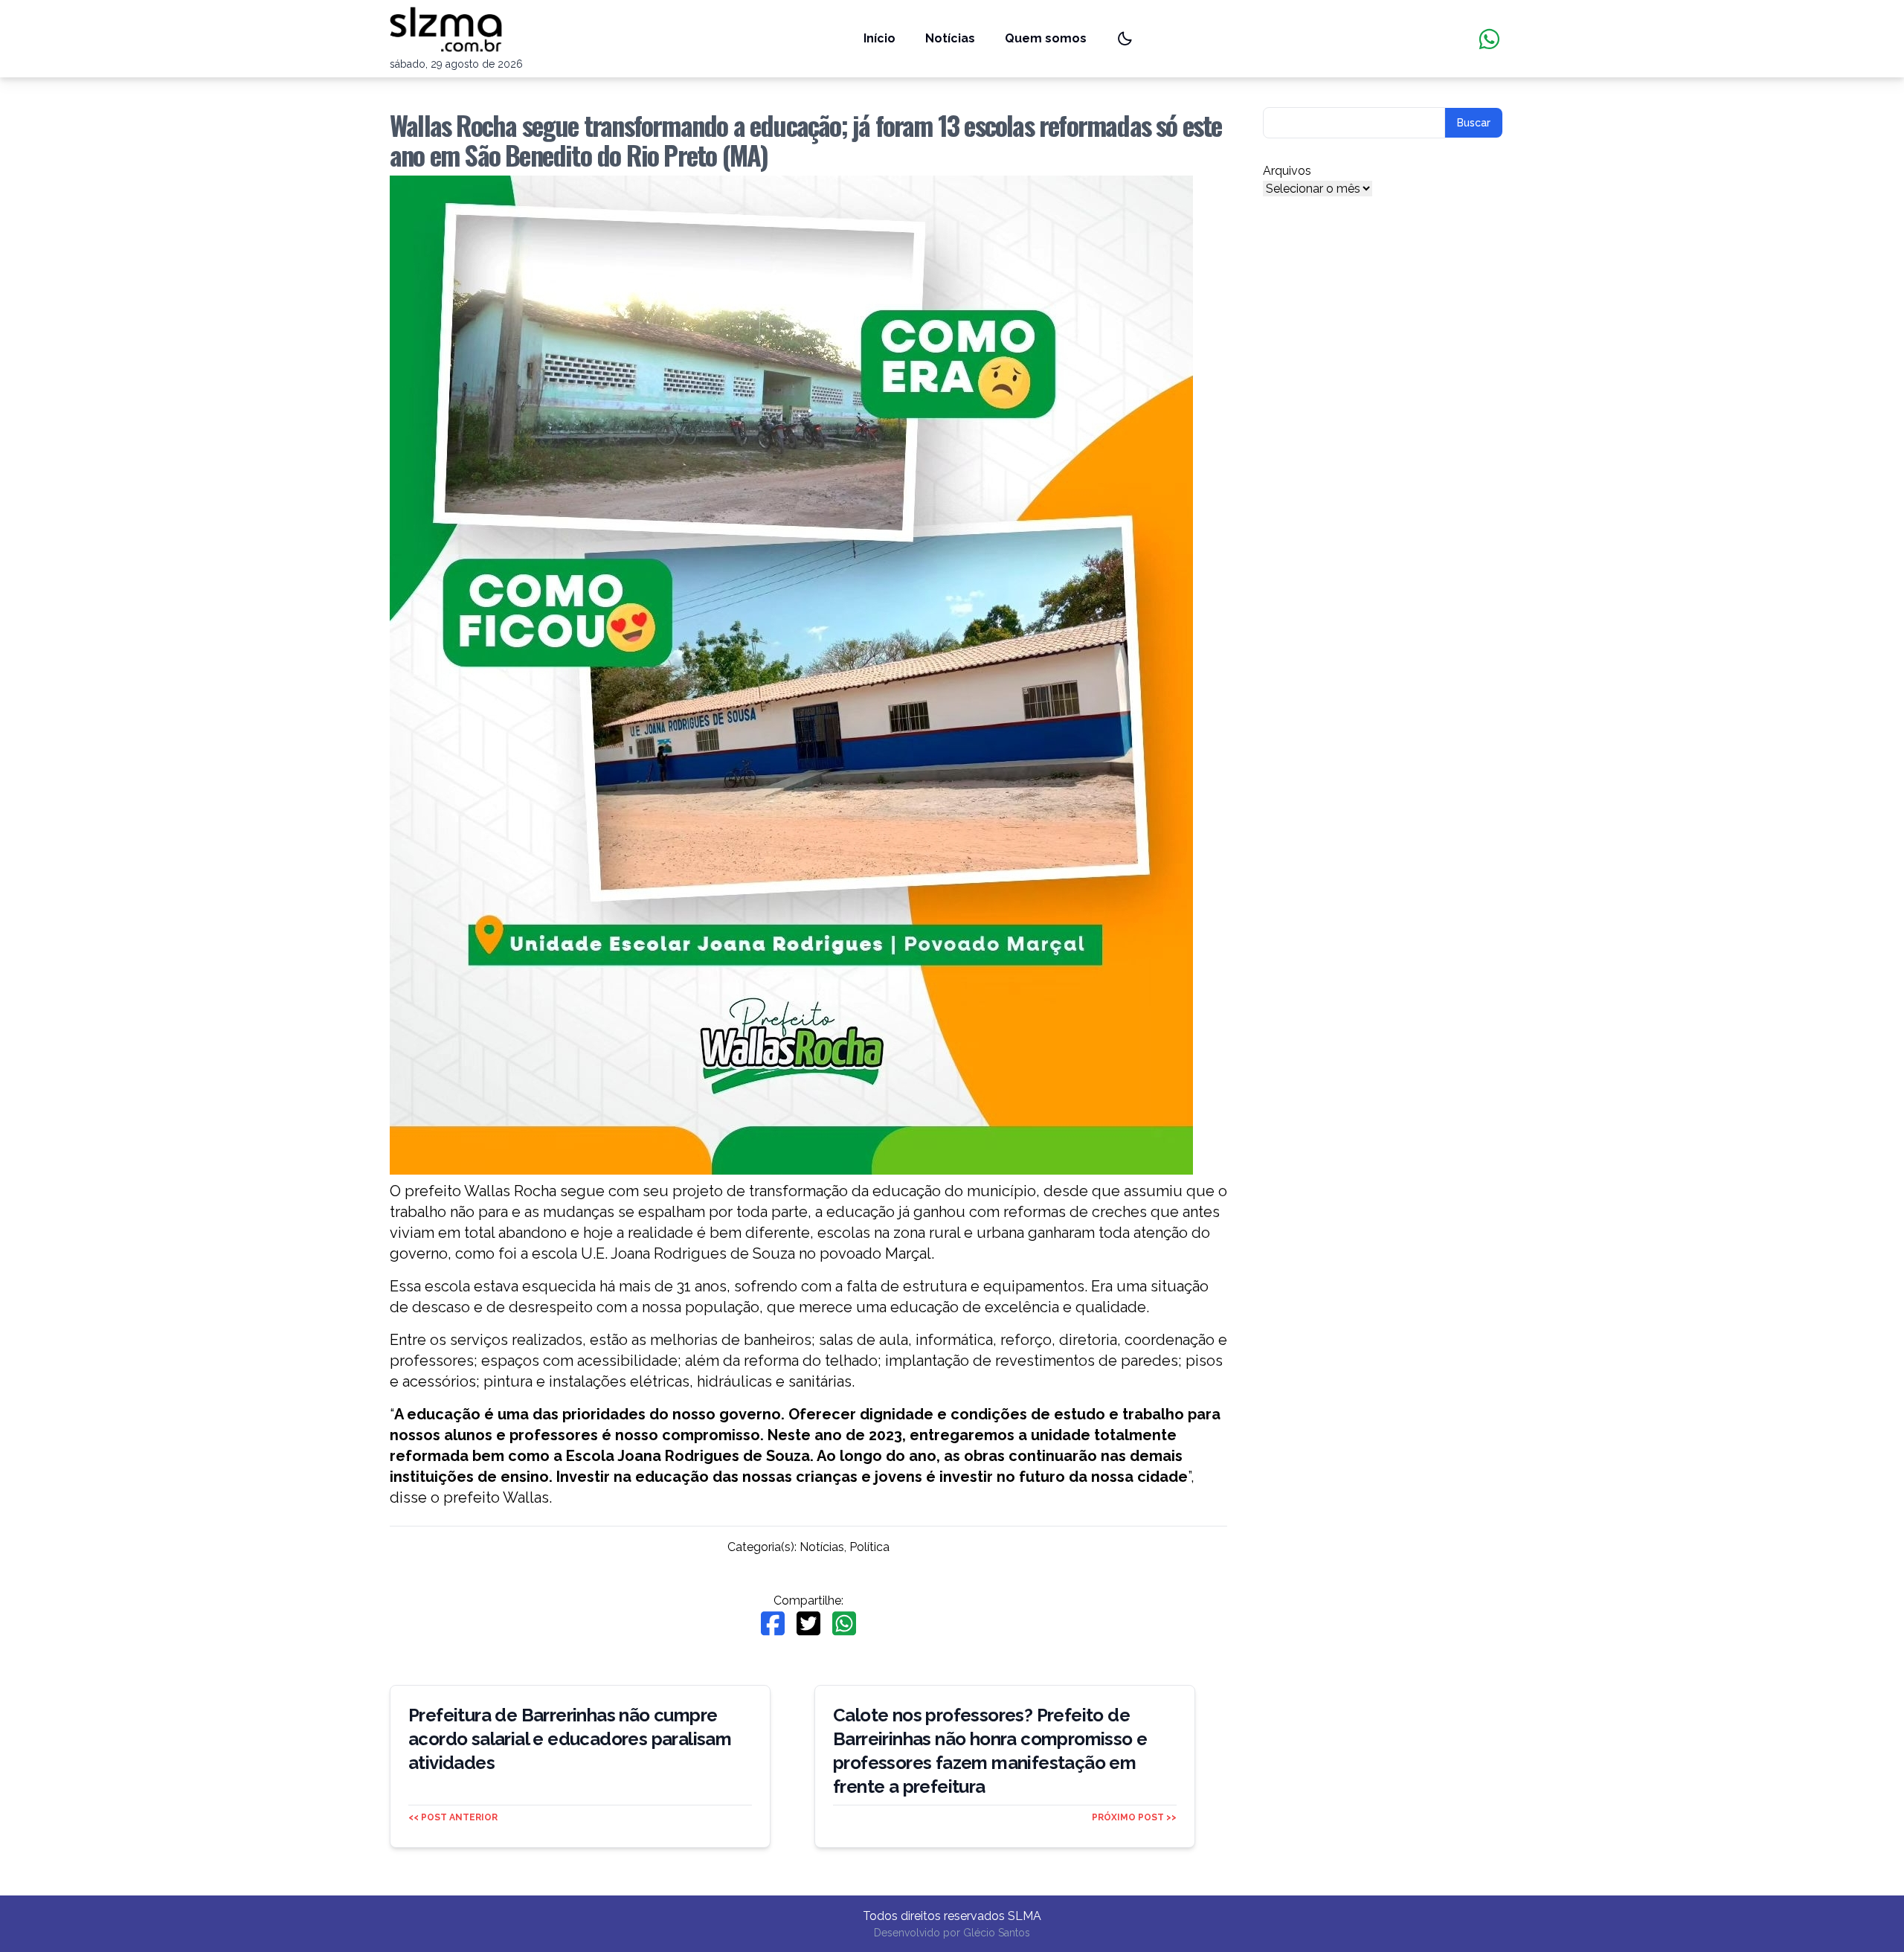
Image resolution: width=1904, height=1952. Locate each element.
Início (879, 38)
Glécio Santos (997, 1933)
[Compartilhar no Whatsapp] (844, 1624)
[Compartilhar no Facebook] (773, 1624)
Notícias (950, 38)
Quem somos (1046, 38)
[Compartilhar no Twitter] (808, 1624)
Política (869, 1547)
